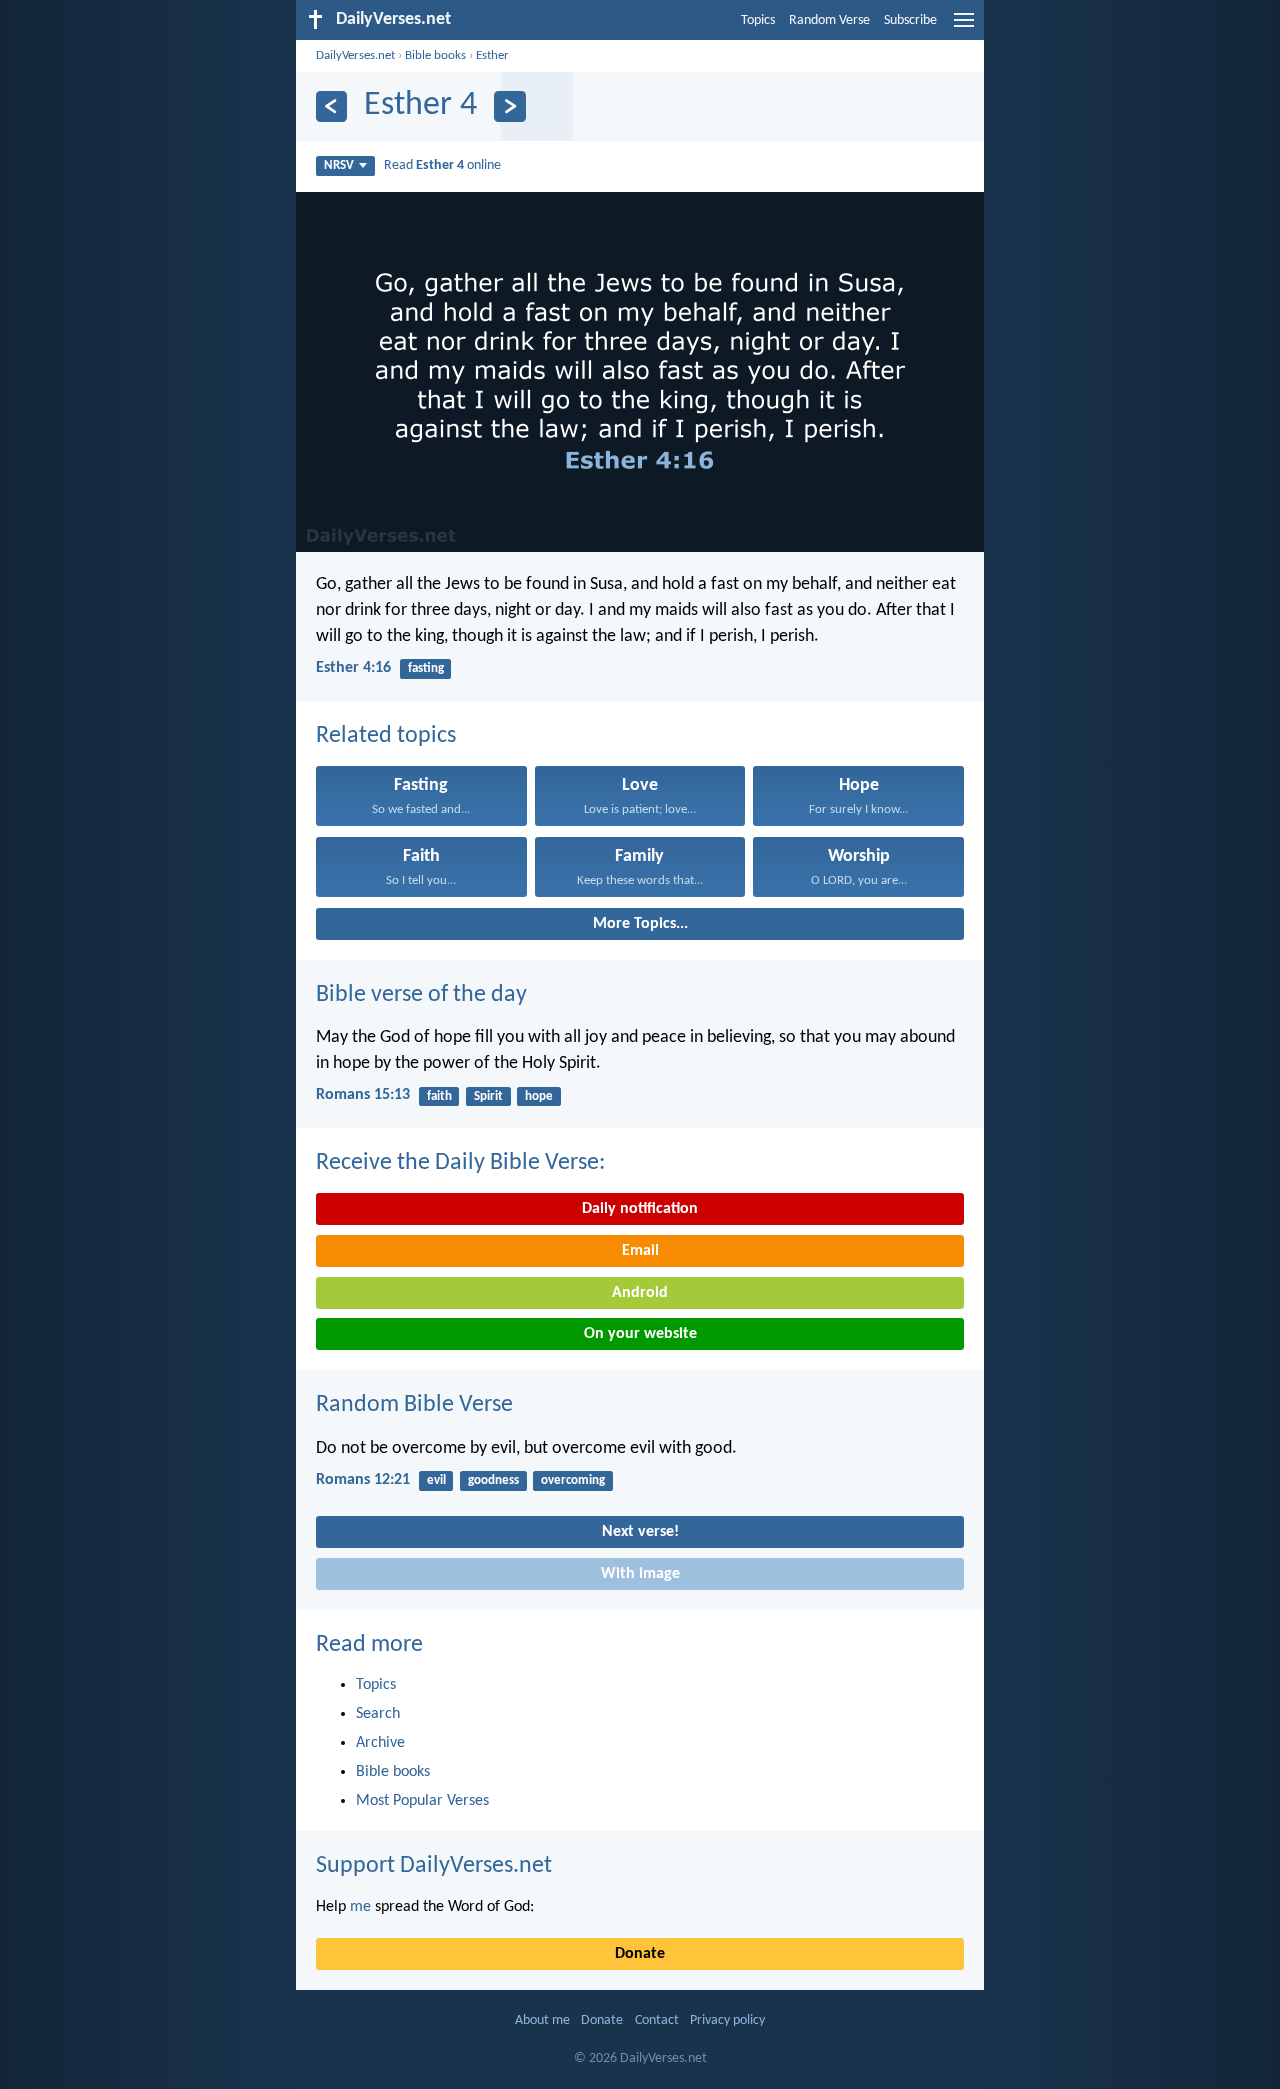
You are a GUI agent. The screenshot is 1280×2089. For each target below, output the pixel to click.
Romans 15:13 (363, 1095)
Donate (640, 1954)
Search (378, 1714)
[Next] (509, 106)
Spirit (488, 1096)
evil (436, 1480)
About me (542, 2020)
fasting (426, 668)
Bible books (435, 55)
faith (439, 1096)
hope (539, 1096)
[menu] (964, 28)
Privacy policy (727, 2020)
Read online (442, 165)
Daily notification (640, 1209)
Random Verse (829, 20)
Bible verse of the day (421, 995)
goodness (493, 1480)
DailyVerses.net (355, 55)
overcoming (573, 1480)
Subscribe (910, 20)
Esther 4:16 (353, 668)
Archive (380, 1743)
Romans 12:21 (363, 1480)
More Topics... (640, 924)
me (360, 1907)
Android (640, 1293)
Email (640, 1251)
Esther (492, 55)
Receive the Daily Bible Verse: (460, 1163)
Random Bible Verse (414, 1405)
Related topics (386, 736)
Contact (657, 2020)
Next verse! (640, 1532)
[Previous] (331, 106)
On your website (640, 1334)
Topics (758, 20)
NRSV (339, 165)
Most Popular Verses (422, 1801)
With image (640, 1574)
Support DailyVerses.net (434, 1866)
